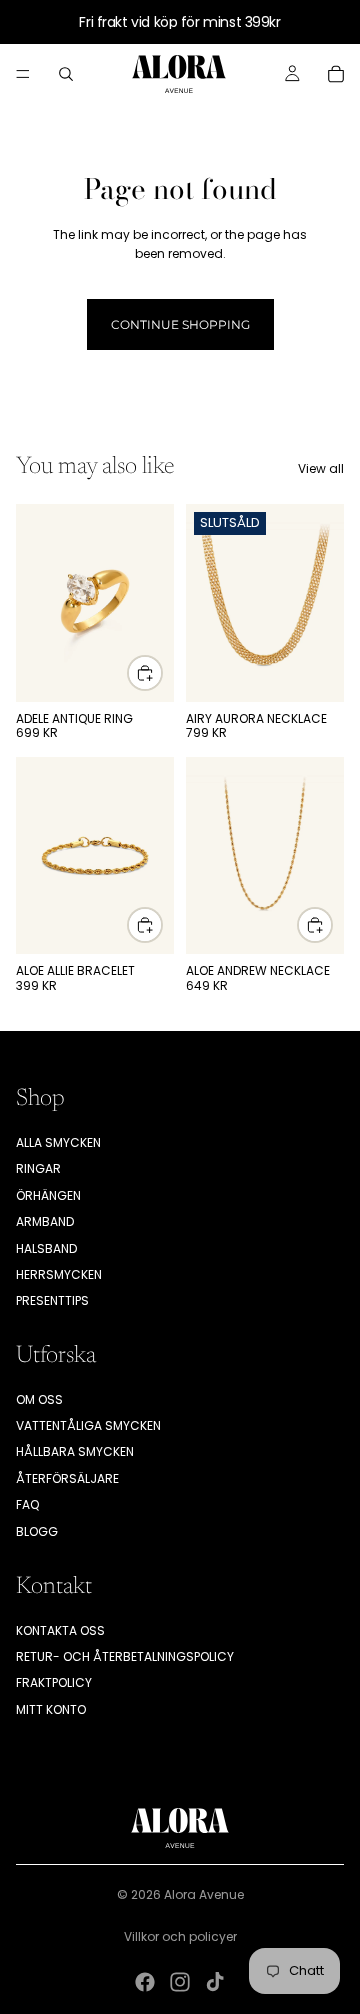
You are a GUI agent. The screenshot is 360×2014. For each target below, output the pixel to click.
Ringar (38, 1168)
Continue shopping (180, 324)
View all (321, 468)
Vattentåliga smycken (88, 1425)
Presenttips (52, 1300)
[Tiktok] (215, 1982)
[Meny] (23, 74)
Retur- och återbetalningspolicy (125, 1656)
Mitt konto (51, 1709)
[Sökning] (66, 74)
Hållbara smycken (75, 1451)
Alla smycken (58, 1142)
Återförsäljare (67, 1478)
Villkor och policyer (180, 1936)
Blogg (37, 1531)
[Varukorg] (336, 74)
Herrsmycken (59, 1274)
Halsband (46, 1248)
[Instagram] (180, 1982)
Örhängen (48, 1195)
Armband (45, 1221)
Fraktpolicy (54, 1682)
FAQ (27, 1504)
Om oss (39, 1399)
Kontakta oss (60, 1630)
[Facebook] (145, 1982)
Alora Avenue (204, 1894)
